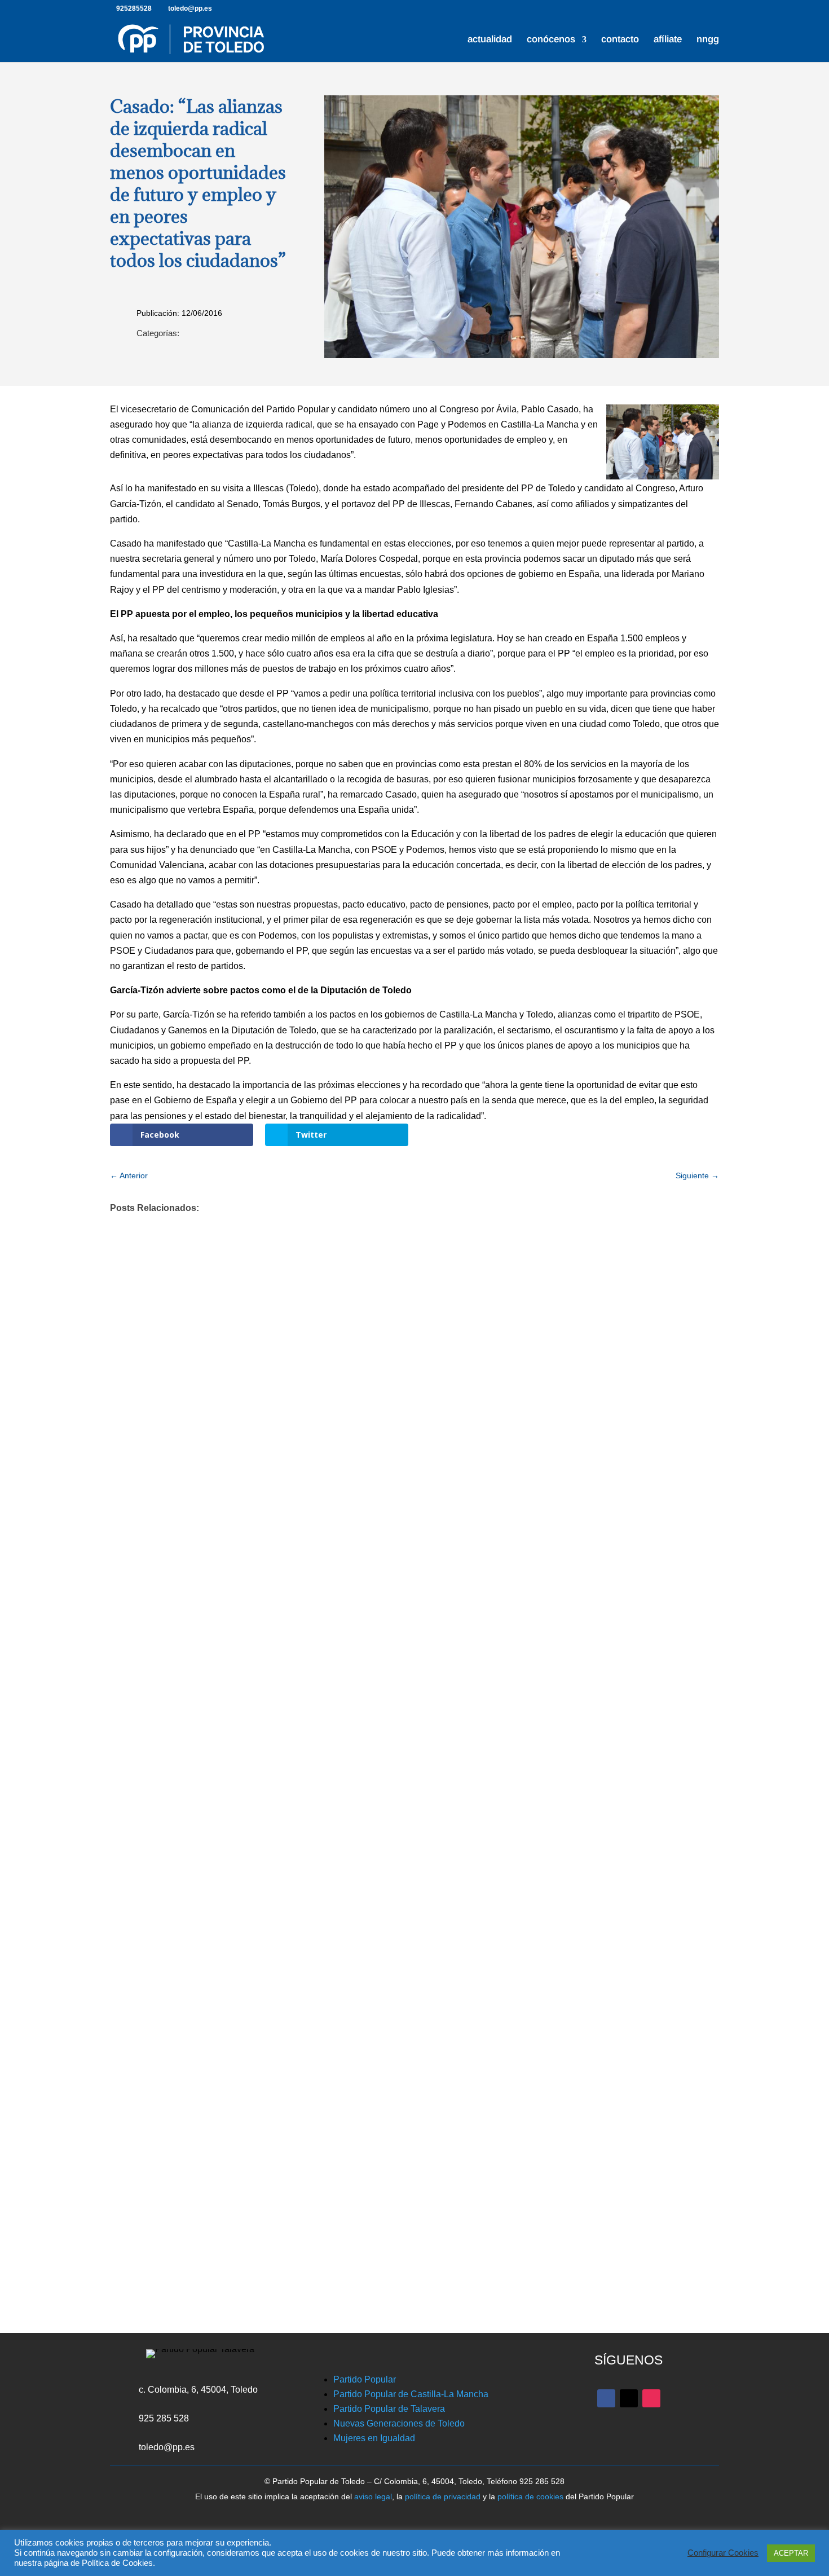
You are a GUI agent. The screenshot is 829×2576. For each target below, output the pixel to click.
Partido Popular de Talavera (389, 2409)
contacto (620, 40)
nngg (708, 40)
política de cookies (530, 2496)
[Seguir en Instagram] (651, 2398)
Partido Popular (365, 2379)
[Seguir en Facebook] (606, 2398)
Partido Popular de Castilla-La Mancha (411, 2394)
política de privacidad (443, 2496)
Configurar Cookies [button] (723, 2553)
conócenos (551, 40)
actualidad (490, 40)
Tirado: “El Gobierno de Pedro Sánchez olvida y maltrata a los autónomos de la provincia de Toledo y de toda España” (400, 2115)
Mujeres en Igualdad (374, 2438)
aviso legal (373, 2496)
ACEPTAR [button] (791, 2553)
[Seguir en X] (629, 2398)
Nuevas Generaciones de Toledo (399, 2423)
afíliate (668, 40)
